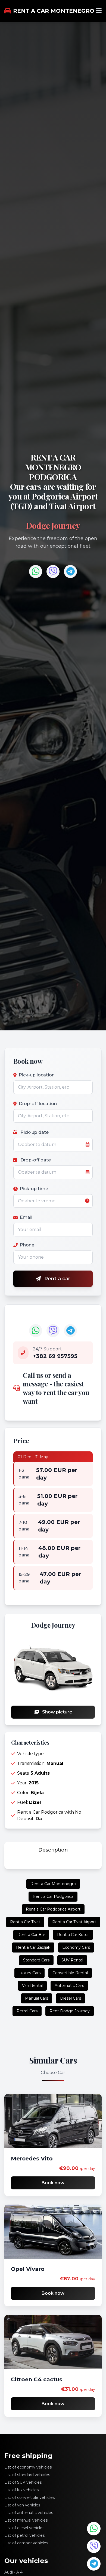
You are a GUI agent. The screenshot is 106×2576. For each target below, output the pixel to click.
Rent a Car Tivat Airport (74, 1922)
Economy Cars (76, 1947)
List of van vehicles (22, 2505)
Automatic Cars (69, 1986)
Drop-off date (35, 1160)
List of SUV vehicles (23, 2482)
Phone (27, 1245)
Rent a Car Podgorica (53, 1896)
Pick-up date (34, 1132)
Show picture (57, 1712)
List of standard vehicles (27, 2475)
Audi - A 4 (13, 2572)
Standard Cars (36, 1960)
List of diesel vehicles (24, 2528)
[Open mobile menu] (99, 11)
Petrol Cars (27, 2011)
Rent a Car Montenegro (53, 1884)
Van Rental (32, 1986)
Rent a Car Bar (31, 1935)
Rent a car (57, 1279)
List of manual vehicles (26, 2520)
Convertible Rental (70, 1973)
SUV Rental (72, 1960)
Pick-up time (34, 1189)
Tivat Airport (72, 506)
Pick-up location (37, 1075)
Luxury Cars (29, 1973)
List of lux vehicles (21, 2490)
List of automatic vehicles (29, 2513)
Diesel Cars (71, 1998)
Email (26, 1217)
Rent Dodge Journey (70, 2011)
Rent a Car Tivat (25, 1922)
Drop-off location (38, 1104)
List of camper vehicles (26, 2543)
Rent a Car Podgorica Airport (53, 1909)
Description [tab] (53, 1850)
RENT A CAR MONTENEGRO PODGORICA (53, 467)
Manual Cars (37, 1998)
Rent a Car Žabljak (33, 1947)
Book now (53, 2183)
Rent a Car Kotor (73, 1935)
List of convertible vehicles (29, 2497)
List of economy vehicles (28, 2467)
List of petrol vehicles (24, 2535)
